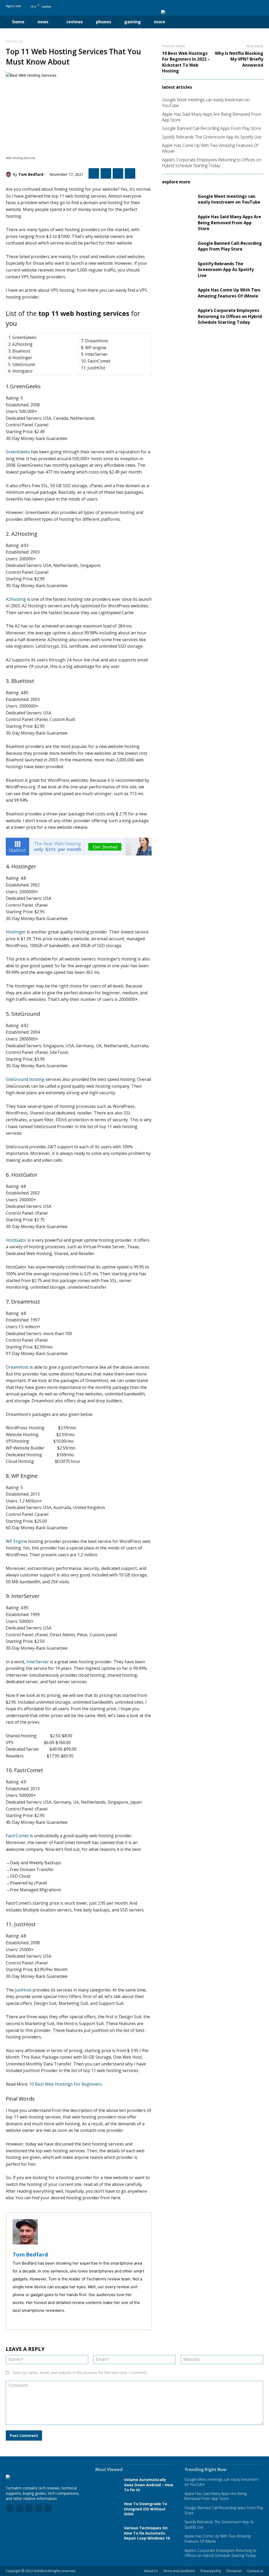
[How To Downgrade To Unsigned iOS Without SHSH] (107, 2509)
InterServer (37, 1662)
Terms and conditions (179, 2571)
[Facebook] (231, 6)
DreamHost (17, 1367)
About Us (151, 2571)
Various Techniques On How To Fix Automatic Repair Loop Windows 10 (147, 2533)
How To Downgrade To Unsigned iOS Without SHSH (146, 2509)
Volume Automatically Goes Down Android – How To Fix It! (149, 2485)
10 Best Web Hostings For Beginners (66, 2084)
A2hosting (16, 599)
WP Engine (16, 1541)
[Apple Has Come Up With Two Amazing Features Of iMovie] (177, 293)
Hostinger (16, 932)
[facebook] (15, 2319)
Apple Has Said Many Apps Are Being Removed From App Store (229, 223)
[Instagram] (239, 6)
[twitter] (22, 2319)
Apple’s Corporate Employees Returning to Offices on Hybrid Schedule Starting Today (212, 163)
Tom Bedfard (31, 174)
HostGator (16, 1240)
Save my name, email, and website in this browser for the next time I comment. (80, 2373)
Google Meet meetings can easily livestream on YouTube (229, 199)
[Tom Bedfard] (9, 174)
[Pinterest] (254, 6)
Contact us (255, 2571)
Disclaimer (234, 2571)
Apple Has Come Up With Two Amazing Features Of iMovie (229, 293)
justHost (23, 1990)
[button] (183, 22)
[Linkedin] (246, 6)
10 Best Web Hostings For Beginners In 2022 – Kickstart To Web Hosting (186, 62)
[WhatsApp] (130, 173)
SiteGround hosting (25, 1079)
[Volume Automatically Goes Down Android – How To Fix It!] (107, 2485)
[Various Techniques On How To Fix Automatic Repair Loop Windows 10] (107, 2533)
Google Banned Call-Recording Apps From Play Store (211, 128)
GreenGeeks (18, 452)
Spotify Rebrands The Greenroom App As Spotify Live (212, 137)
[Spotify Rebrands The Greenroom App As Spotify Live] (177, 270)
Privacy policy (211, 2571)
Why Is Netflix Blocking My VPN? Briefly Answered (239, 59)
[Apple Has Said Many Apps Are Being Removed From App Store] (177, 223)
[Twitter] (261, 6)
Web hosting (14, 41)
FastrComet (17, 1836)
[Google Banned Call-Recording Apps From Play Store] (177, 246)
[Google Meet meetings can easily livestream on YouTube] (177, 199)
